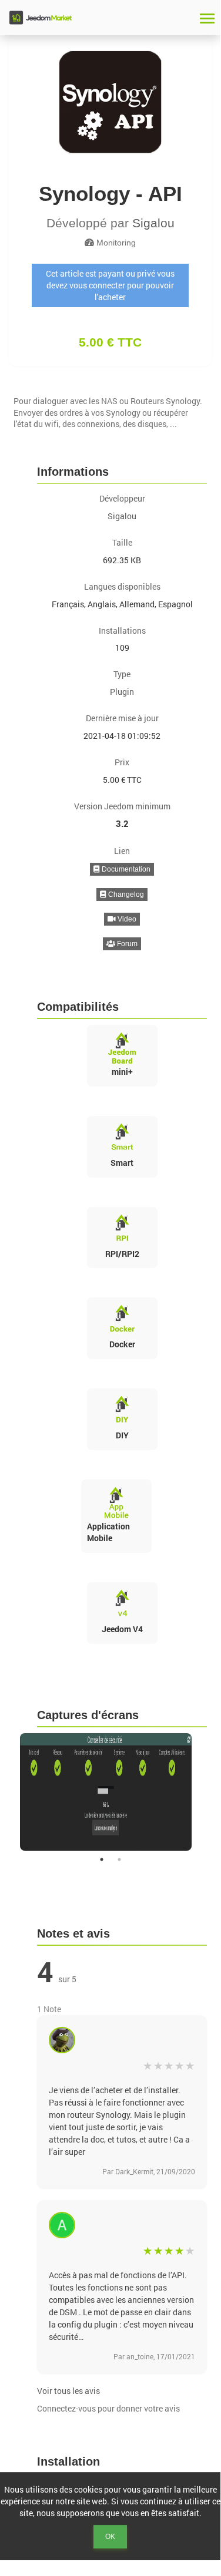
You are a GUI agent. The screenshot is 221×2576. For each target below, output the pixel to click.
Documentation (125, 869)
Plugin (122, 692)
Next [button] (215, 1792)
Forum (126, 944)
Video (126, 919)
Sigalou (153, 223)
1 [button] (102, 1859)
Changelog (125, 894)
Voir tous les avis (68, 2391)
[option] (110, 1792)
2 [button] (119, 1859)
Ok (110, 2537)
